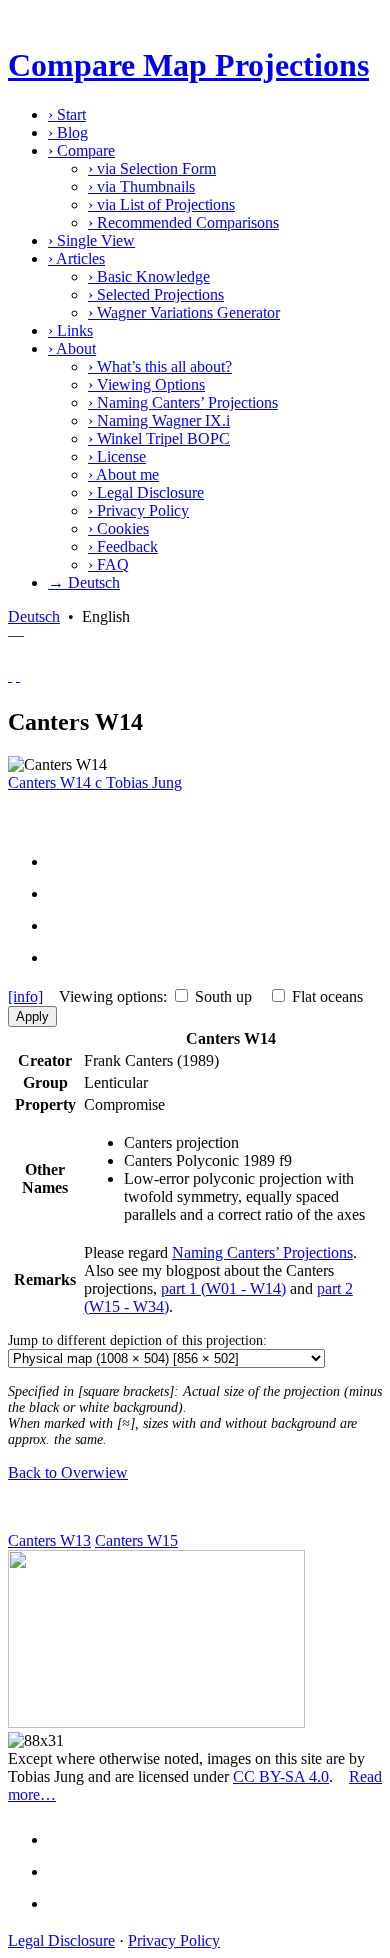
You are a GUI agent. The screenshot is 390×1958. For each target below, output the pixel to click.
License (117, 456)
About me (123, 474)
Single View (91, 240)
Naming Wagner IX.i (159, 420)
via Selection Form (152, 168)
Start (67, 114)
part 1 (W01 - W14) (223, 1288)
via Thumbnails (141, 186)
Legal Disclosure (146, 492)
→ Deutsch (84, 582)
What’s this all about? (160, 366)
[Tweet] (66, 893)
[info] (25, 996)
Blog (68, 132)
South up (223, 996)
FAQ (108, 564)
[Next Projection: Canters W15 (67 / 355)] (18, 675)
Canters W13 (49, 1540)
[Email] (66, 925)
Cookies (118, 528)
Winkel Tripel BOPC (159, 438)
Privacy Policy (138, 510)
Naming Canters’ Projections (183, 402)
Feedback (123, 546)
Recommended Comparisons (183, 222)
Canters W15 (136, 1540)
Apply (32, 1016)
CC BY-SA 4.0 (281, 1776)
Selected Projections (156, 294)
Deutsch (34, 616)
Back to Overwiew (68, 1472)
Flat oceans (327, 996)
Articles (76, 258)
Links (70, 330)
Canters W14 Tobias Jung (95, 782)
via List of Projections (161, 204)
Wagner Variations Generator (184, 312)
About (72, 348)
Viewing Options (146, 384)
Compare (81, 150)
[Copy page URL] (66, 957)
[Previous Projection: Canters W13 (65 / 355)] (10, 675)
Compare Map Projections (188, 65)
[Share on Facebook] (66, 861)
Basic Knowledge (149, 276)
